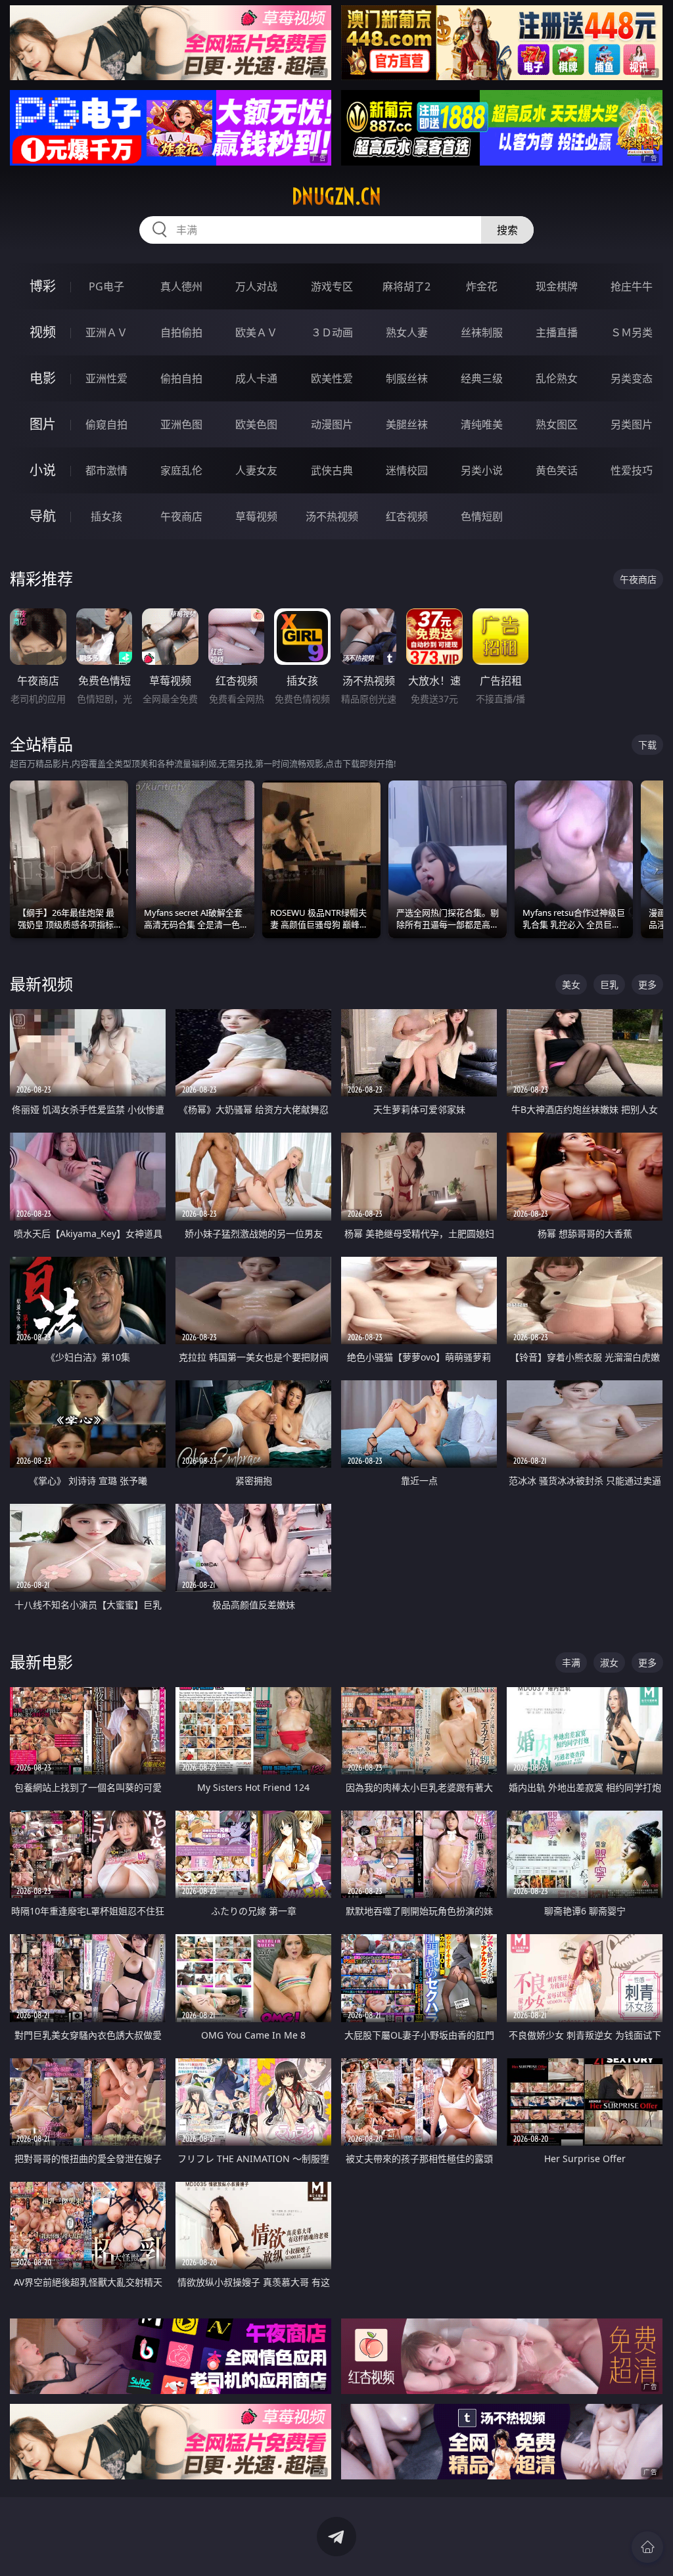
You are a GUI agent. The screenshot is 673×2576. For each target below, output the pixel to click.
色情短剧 (482, 516)
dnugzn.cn (336, 196)
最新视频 (41, 984)
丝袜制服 (482, 332)
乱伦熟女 (557, 378)
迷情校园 (407, 470)
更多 (647, 984)
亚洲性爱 (106, 378)
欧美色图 (256, 424)
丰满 (571, 1662)
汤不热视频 (332, 516)
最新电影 (41, 1662)
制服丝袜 (407, 378)
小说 (43, 470)
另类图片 (632, 424)
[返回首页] (647, 2547)
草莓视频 (256, 516)
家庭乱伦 (181, 470)
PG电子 (106, 286)
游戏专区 (332, 286)
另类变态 (632, 378)
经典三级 (482, 378)
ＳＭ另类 (632, 332)
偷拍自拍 (181, 378)
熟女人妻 (407, 332)
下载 (647, 745)
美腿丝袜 (407, 424)
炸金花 (482, 286)
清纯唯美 (482, 424)
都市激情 (106, 470)
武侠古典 (332, 470)
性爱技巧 (632, 470)
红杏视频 (407, 516)
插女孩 (106, 516)
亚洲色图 (181, 424)
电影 (43, 378)
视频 (43, 332)
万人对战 (256, 286)
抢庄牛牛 (632, 286)
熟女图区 (557, 424)
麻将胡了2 (406, 286)
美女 (571, 984)
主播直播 (557, 332)
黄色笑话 (557, 470)
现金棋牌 (557, 286)
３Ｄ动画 (332, 332)
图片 (43, 424)
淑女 (609, 1662)
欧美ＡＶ (256, 332)
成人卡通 (256, 378)
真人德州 (181, 286)
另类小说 (482, 470)
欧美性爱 (332, 378)
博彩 (43, 286)
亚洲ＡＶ (106, 332)
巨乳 (609, 984)
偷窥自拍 (106, 424)
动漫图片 (332, 424)
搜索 (507, 230)
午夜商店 (181, 516)
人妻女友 (256, 470)
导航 (43, 516)
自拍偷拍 (181, 332)
